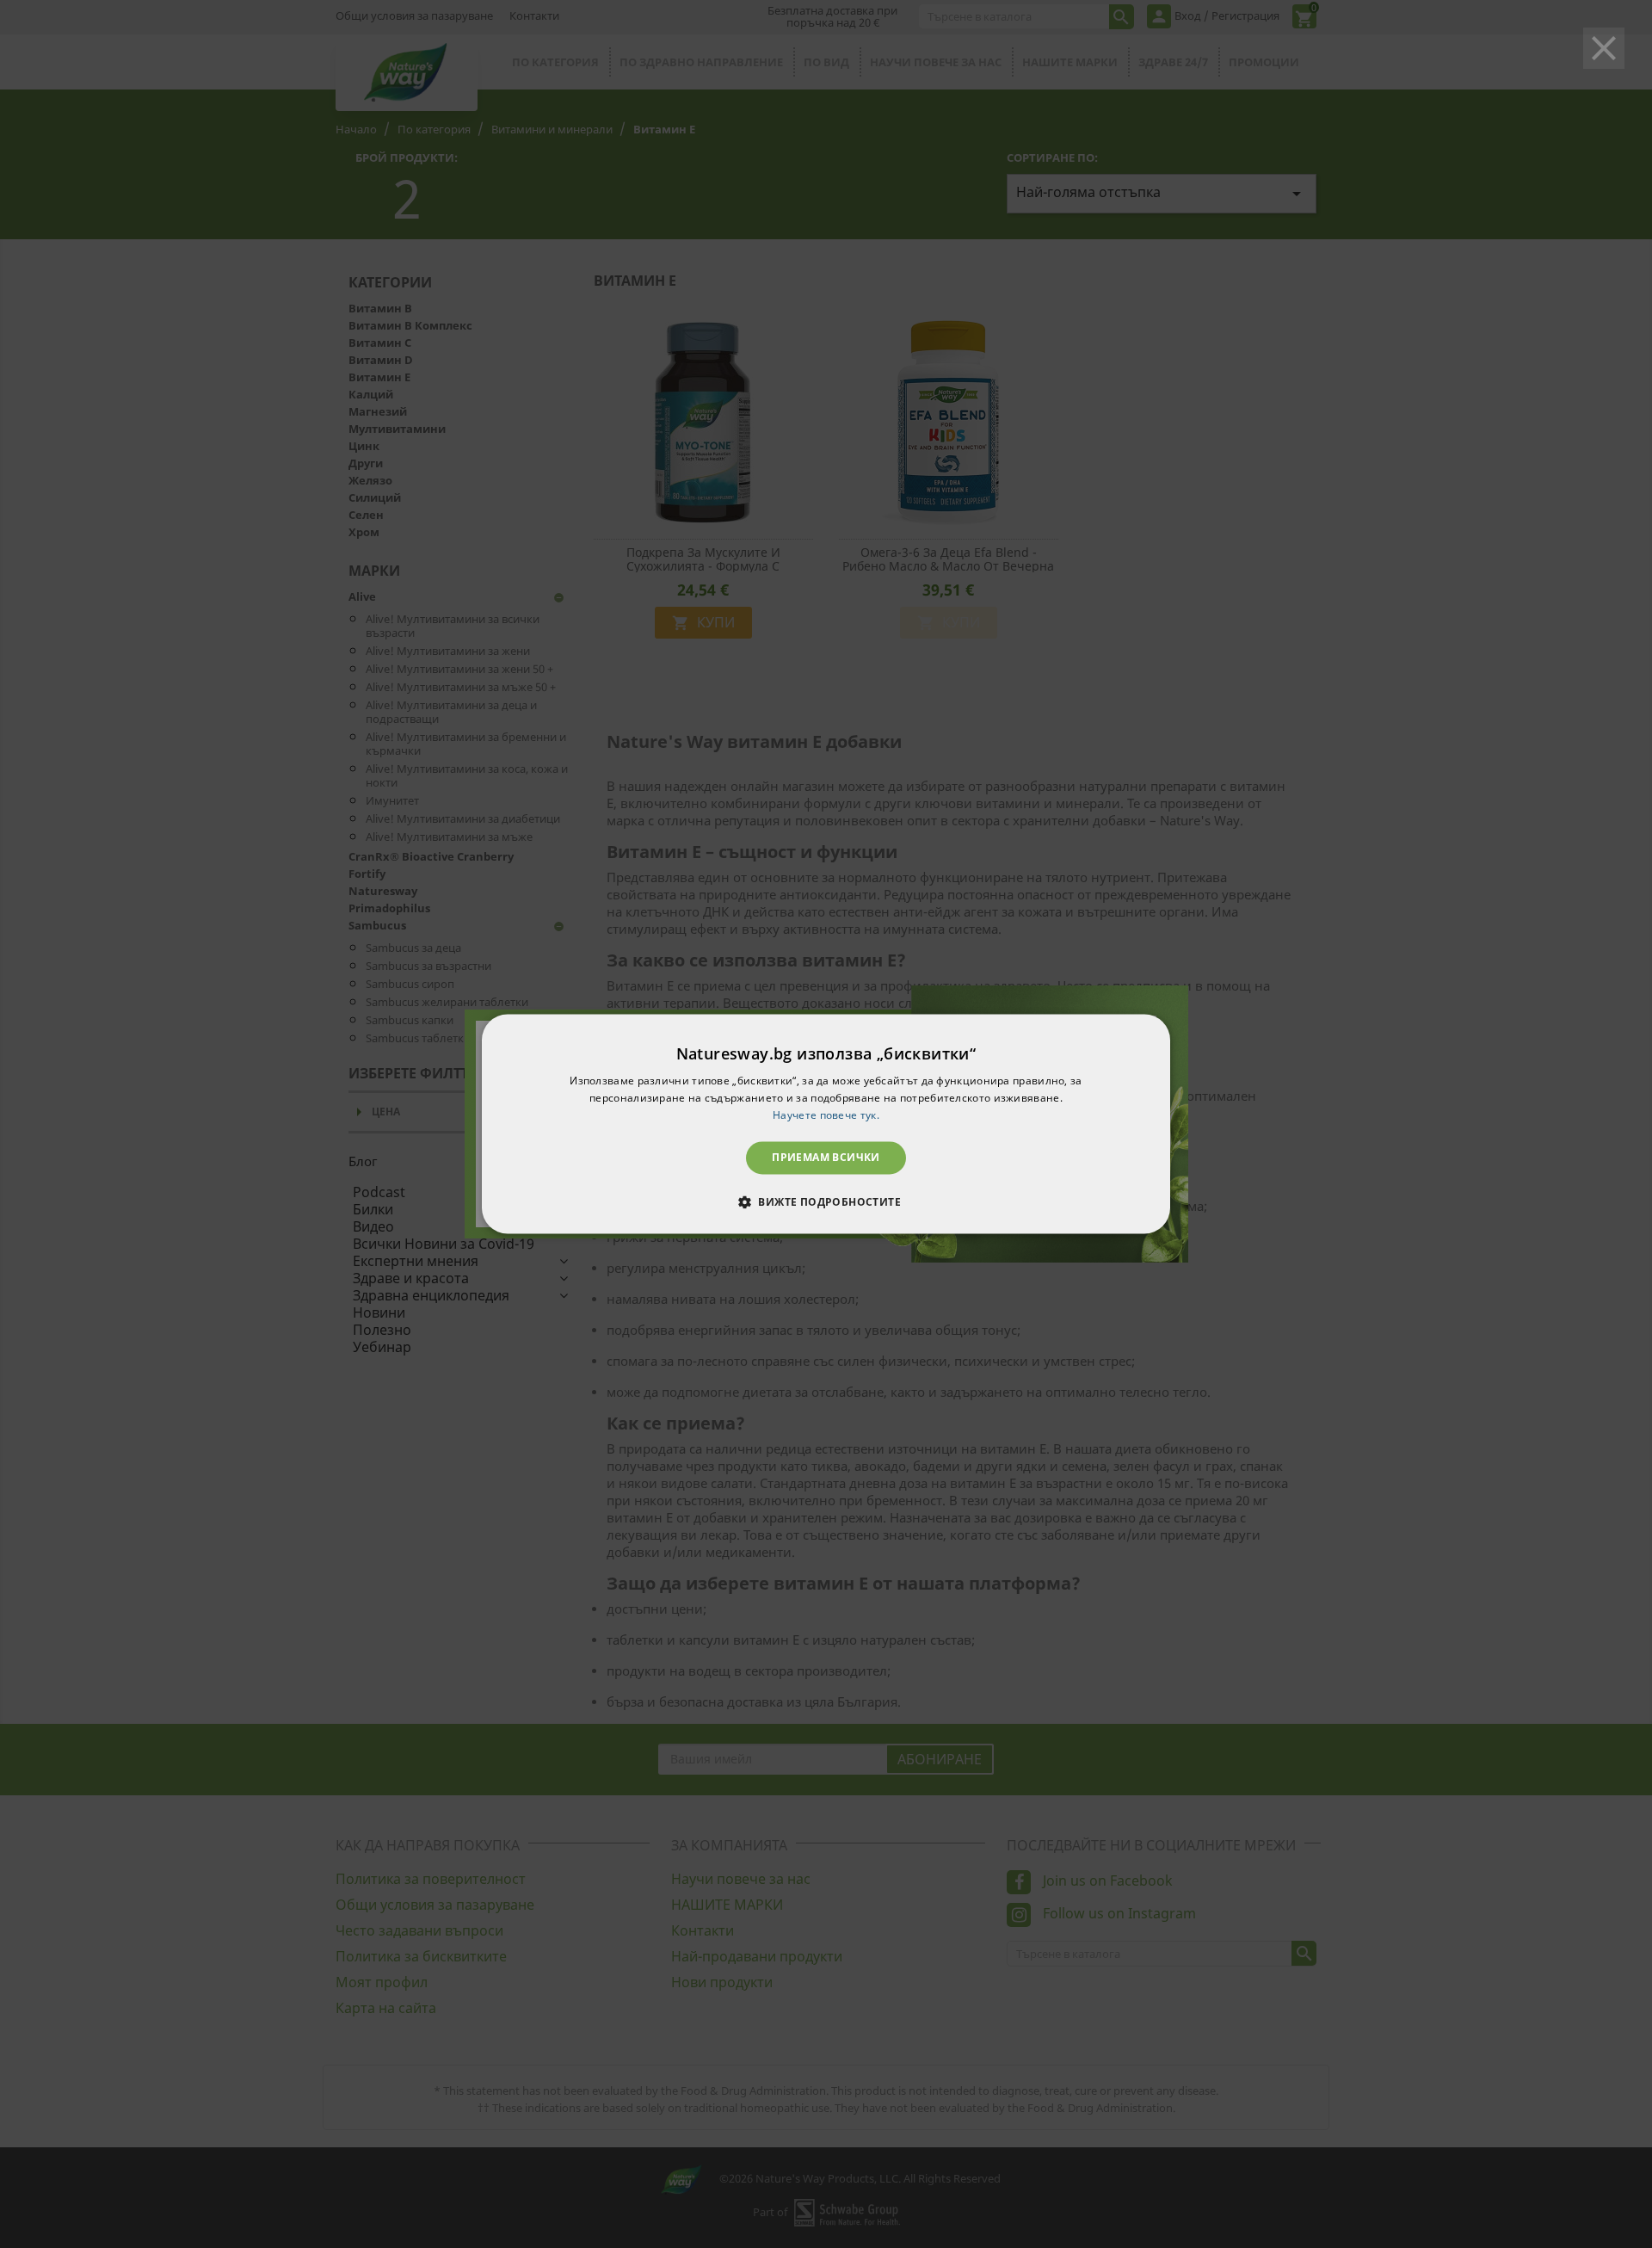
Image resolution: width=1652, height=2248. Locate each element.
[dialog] (826, 1124)
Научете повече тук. (826, 1115)
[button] (826, 1202)
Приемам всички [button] (826, 1157)
